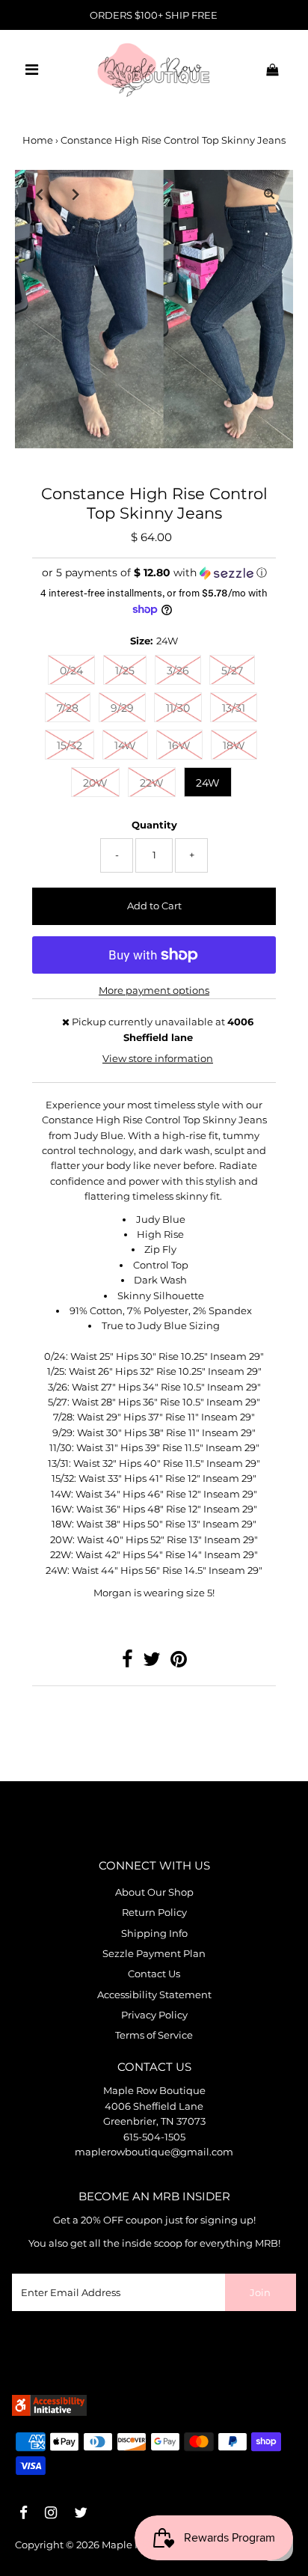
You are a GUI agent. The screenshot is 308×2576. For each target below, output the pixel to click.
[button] (154, 573)
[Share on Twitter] (152, 1663)
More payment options (154, 991)
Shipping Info (154, 1933)
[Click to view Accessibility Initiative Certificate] (49, 2412)
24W (208, 783)
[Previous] (39, 194)
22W (152, 783)
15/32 (70, 745)
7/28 (68, 708)
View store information (158, 1059)
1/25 (125, 671)
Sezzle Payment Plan (154, 1954)
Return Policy (154, 1913)
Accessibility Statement (154, 1995)
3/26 (178, 671)
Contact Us (154, 1974)
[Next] (76, 194)
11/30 (178, 708)
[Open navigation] (32, 70)
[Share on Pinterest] (179, 1663)
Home (38, 140)
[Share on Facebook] (127, 1663)
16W (179, 745)
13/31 (234, 708)
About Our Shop (154, 1892)
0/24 (71, 671)
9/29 (122, 708)
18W (234, 745)
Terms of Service (154, 2035)
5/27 (232, 671)
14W (125, 745)
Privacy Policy (154, 2015)
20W (95, 783)
